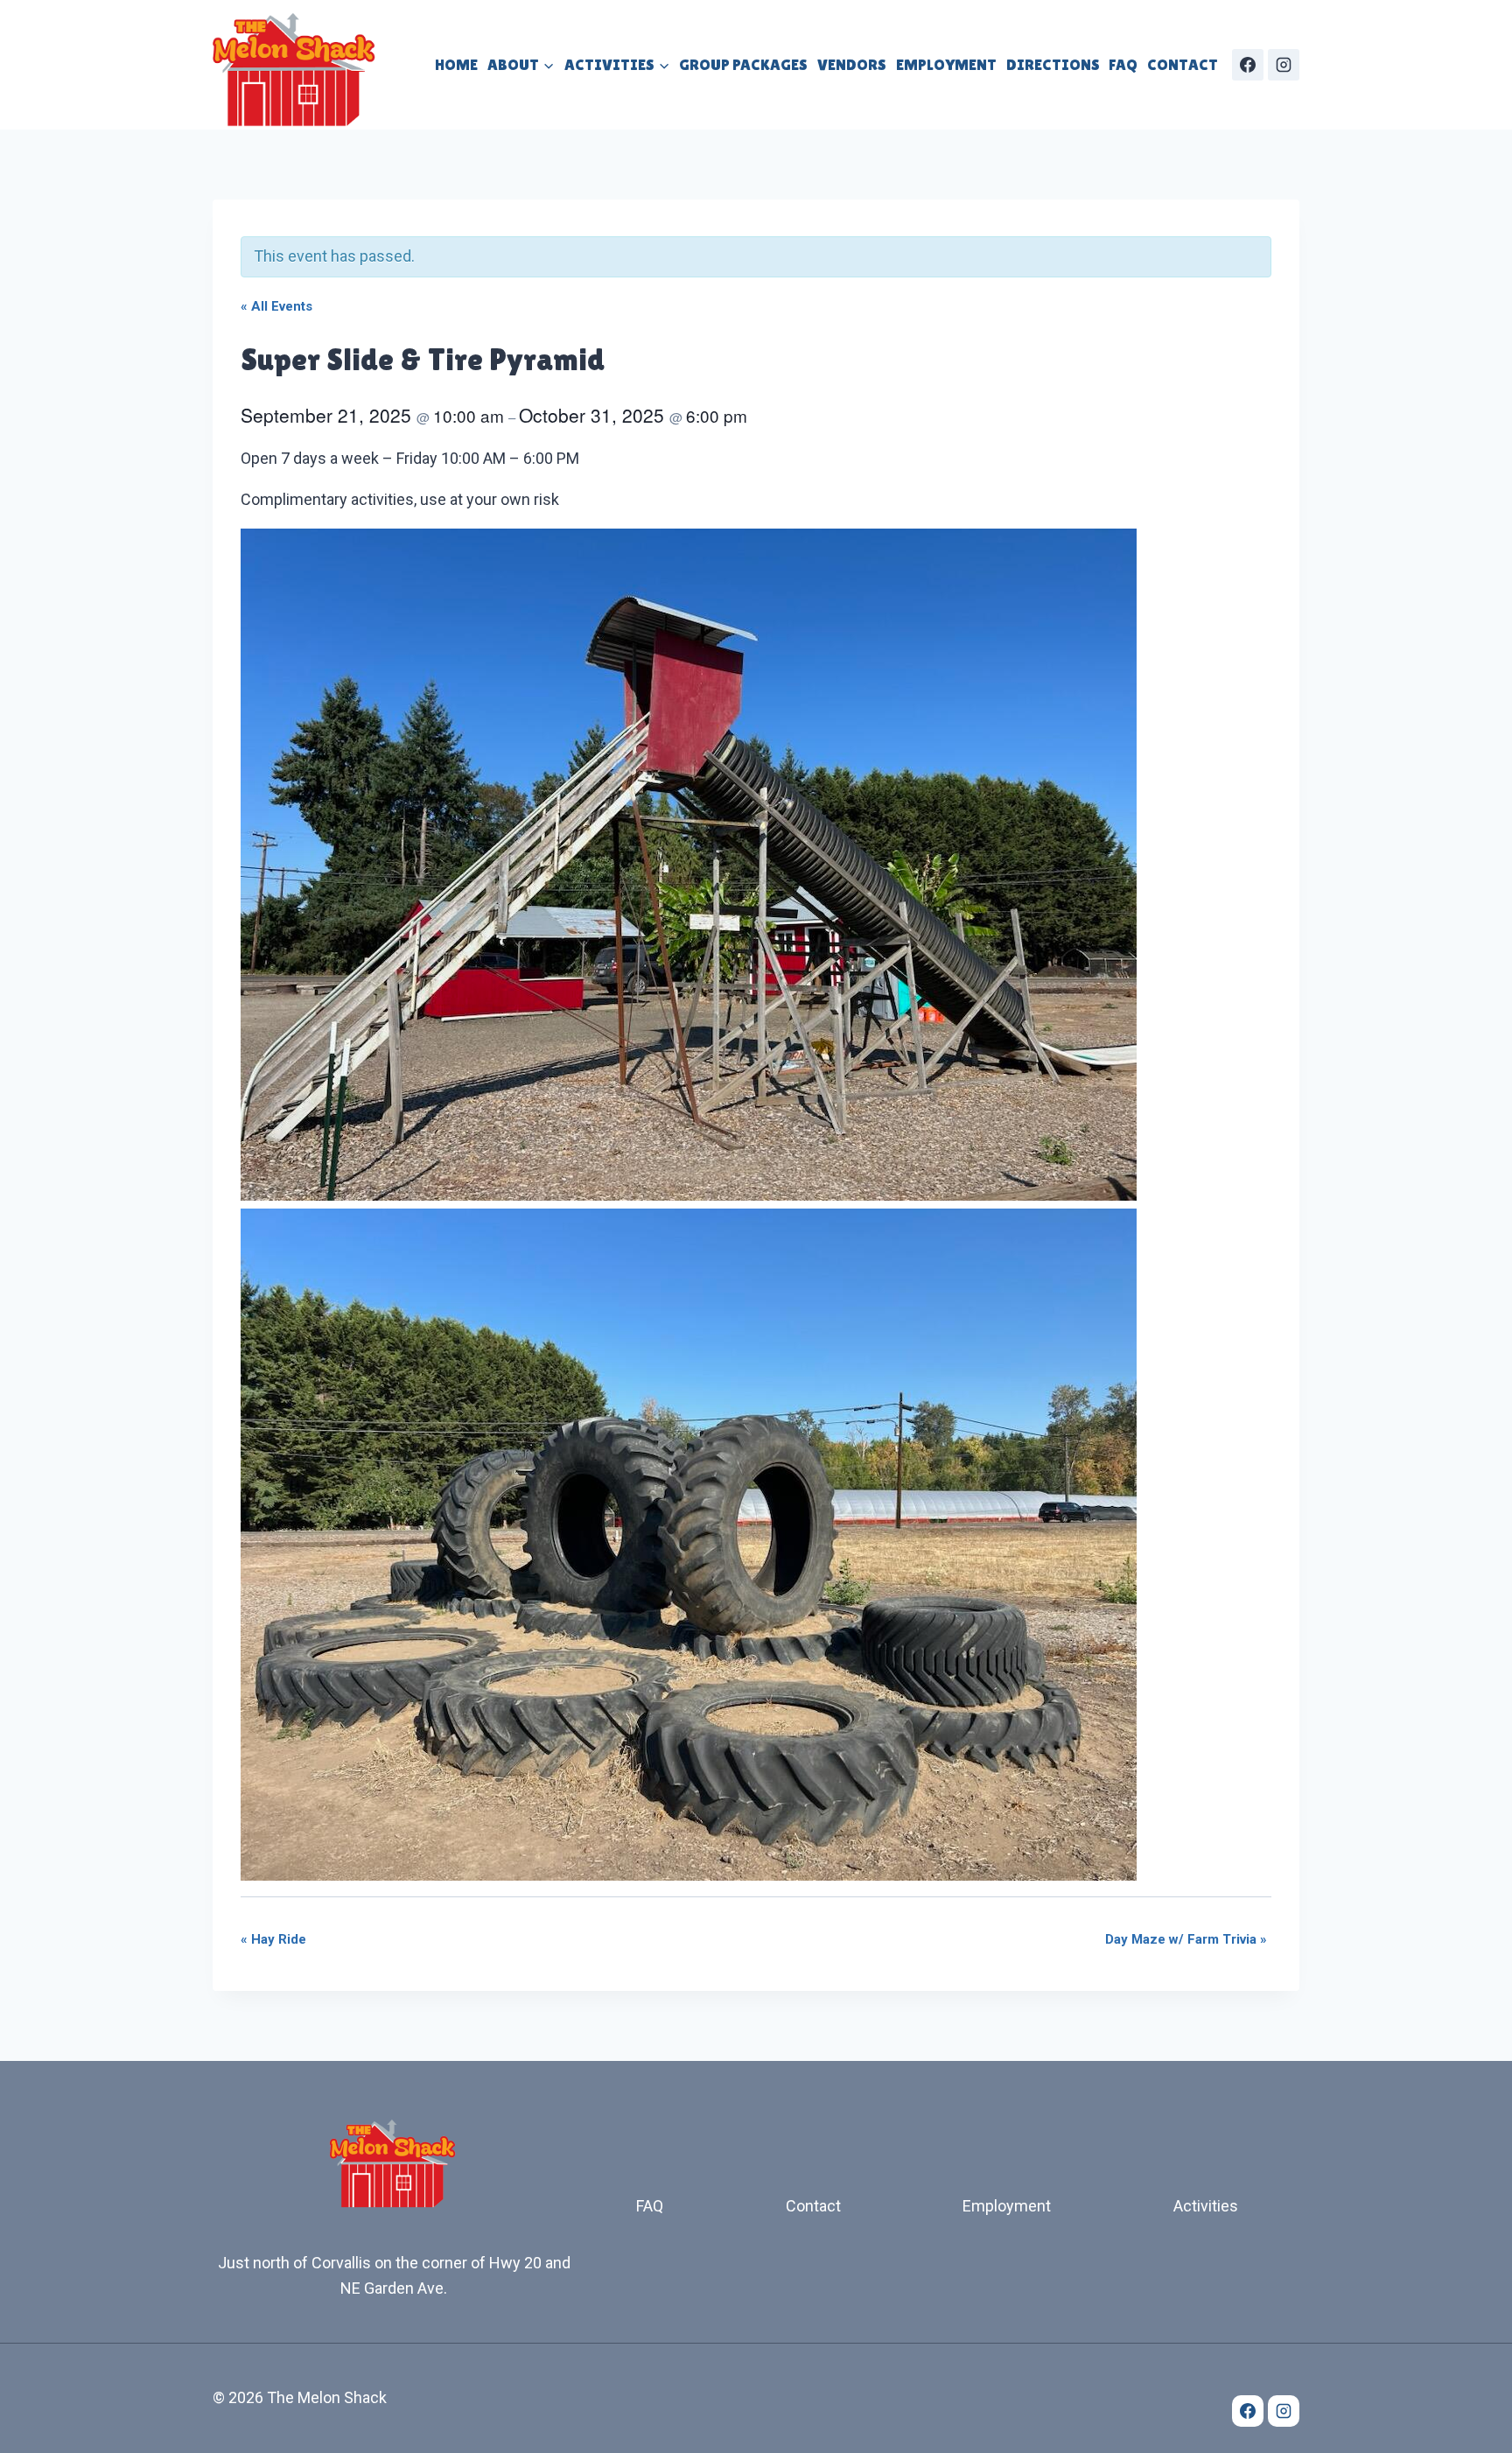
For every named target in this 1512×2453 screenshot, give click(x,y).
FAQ (1123, 64)
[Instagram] (1284, 65)
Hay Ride (273, 1939)
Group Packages (743, 64)
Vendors (852, 64)
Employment (946, 64)
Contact (1183, 64)
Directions (1053, 64)
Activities (1206, 2206)
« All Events (276, 306)
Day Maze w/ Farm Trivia (1186, 1939)
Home (456, 64)
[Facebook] (1248, 65)
